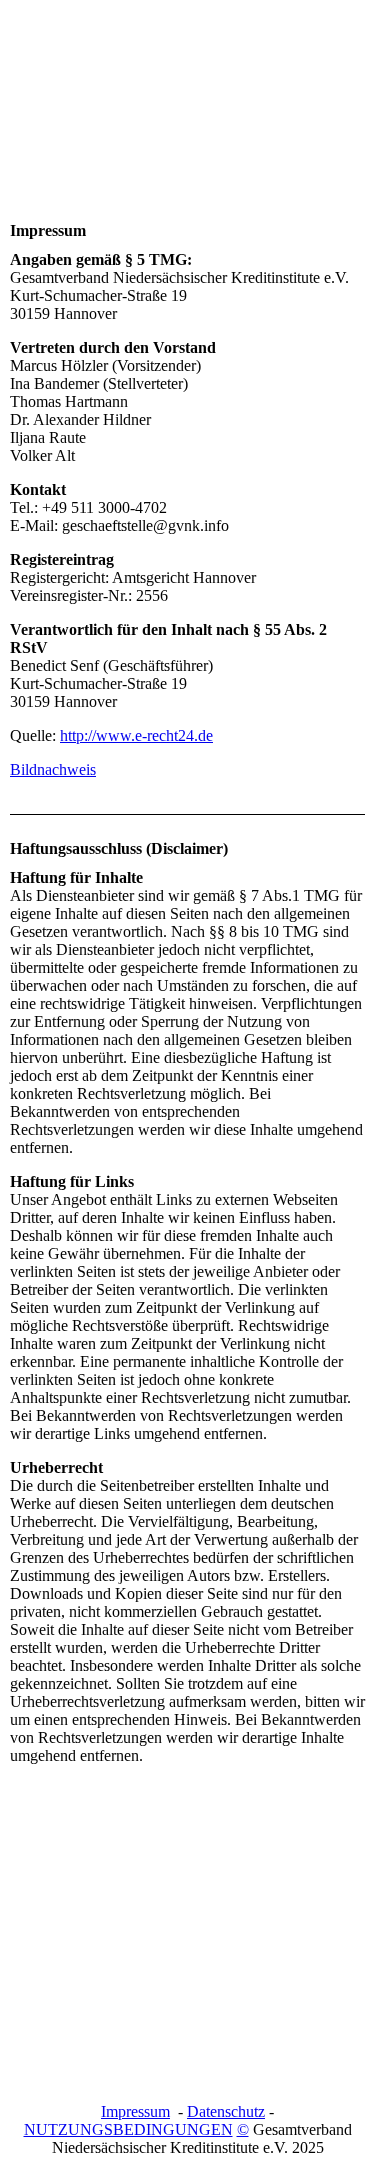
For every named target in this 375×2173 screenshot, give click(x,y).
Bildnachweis (53, 769)
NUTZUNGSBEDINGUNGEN (128, 2129)
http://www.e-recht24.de (136, 735)
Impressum (135, 2111)
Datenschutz (226, 2111)
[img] (187, 122)
